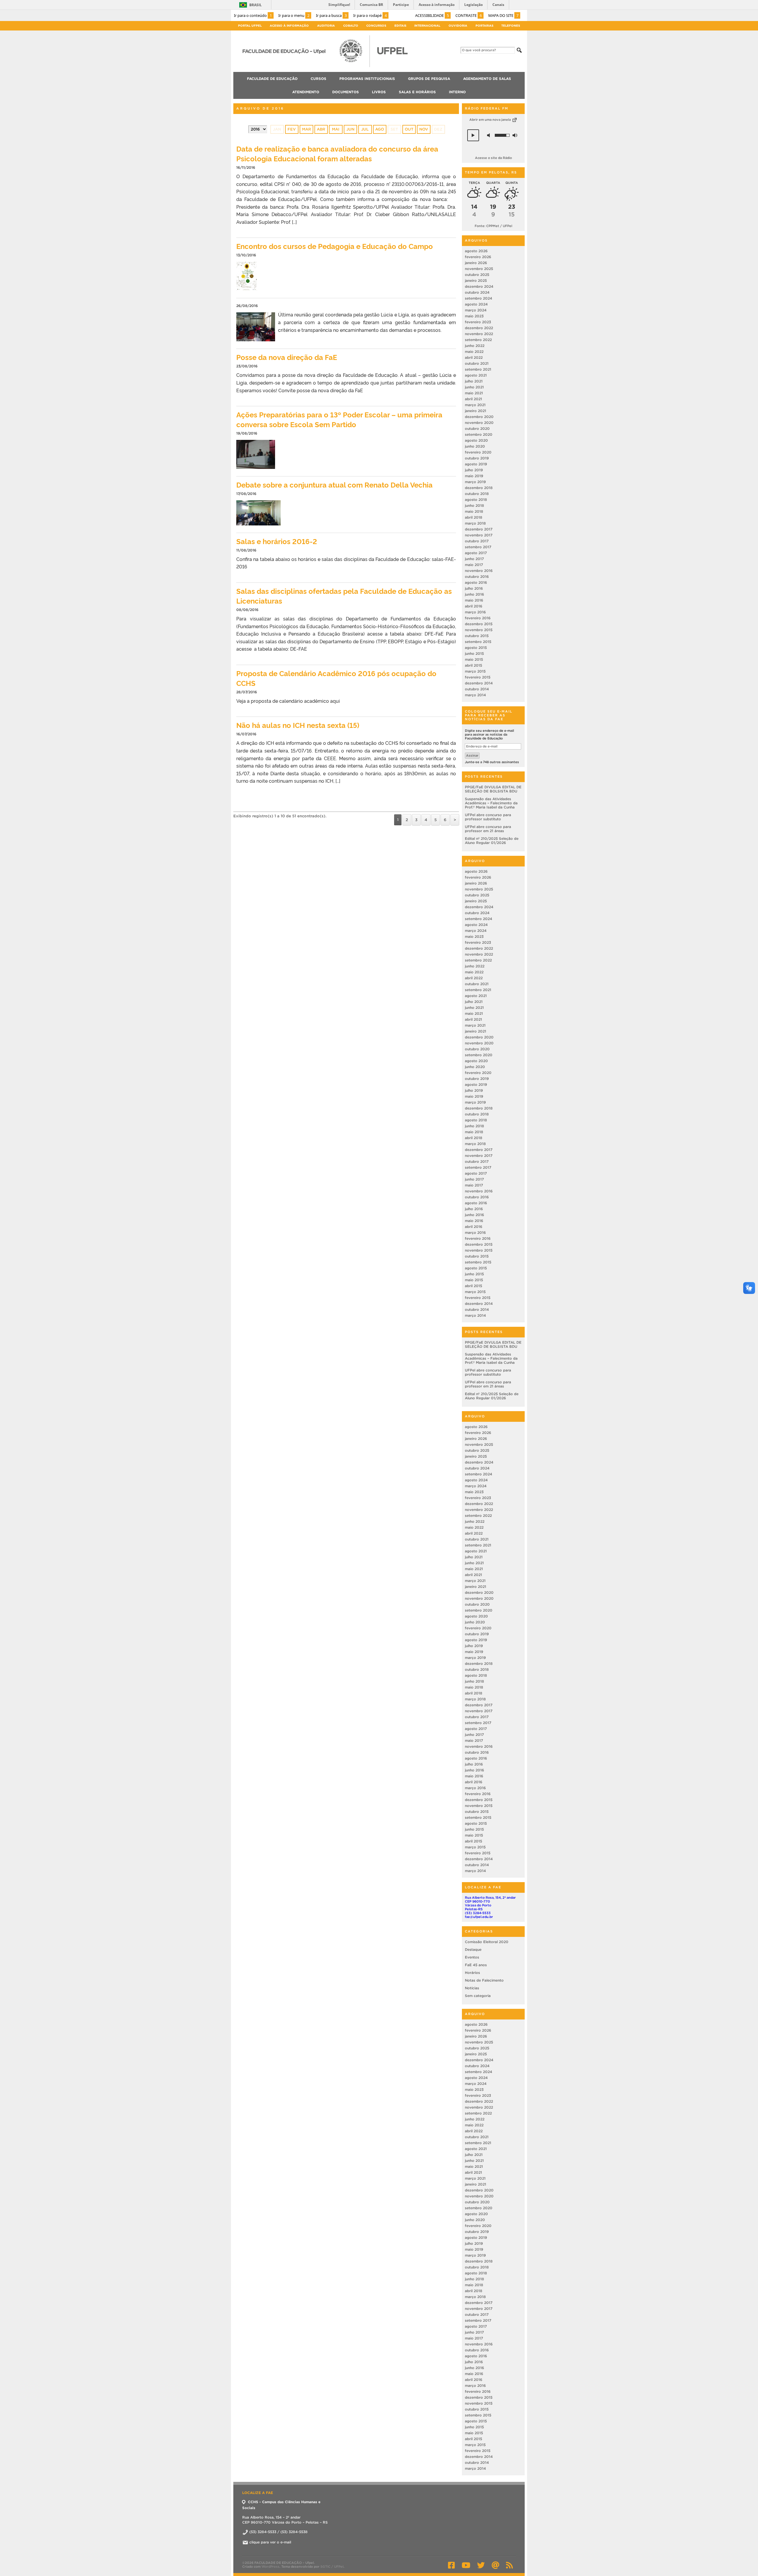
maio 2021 (474, 393)
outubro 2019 (477, 458)
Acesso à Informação (289, 26)
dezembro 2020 (479, 417)
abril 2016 (474, 606)
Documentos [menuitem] (346, 92)
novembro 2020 (479, 423)
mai (336, 129)
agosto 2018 (476, 500)
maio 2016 (474, 600)
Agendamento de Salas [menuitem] (487, 79)
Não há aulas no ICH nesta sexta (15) (298, 725)
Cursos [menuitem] (318, 79)
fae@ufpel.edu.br (479, 1917)
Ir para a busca (331, 15)
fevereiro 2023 (478, 322)
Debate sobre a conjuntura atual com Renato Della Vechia (334, 484)
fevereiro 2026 (478, 257)
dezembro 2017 (479, 529)
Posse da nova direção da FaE (287, 357)
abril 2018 (474, 517)
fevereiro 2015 (478, 677)
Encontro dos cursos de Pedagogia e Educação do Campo (335, 246)
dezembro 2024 (479, 286)
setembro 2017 (478, 547)
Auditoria (326, 26)
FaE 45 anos (476, 1965)
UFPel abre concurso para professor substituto (488, 817)
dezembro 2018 (479, 488)
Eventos (472, 1957)
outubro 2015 (477, 636)
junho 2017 (474, 559)
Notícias (472, 1988)
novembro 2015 (479, 630)
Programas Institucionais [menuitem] (367, 79)
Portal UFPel (250, 26)
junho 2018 (474, 505)
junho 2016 (474, 594)
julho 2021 (474, 381)
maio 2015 (474, 659)
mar (306, 129)
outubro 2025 (477, 275)
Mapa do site (503, 15)
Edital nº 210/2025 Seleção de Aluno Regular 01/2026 (492, 841)
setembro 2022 (478, 340)
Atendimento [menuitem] (306, 92)
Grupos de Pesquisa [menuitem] (429, 79)
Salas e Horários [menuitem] (417, 92)
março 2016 (475, 612)
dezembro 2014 (479, 683)
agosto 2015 (476, 648)
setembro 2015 (478, 642)
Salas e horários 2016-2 (277, 541)
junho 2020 (475, 446)
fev (292, 129)
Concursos (376, 26)
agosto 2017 (476, 553)
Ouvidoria (458, 26)
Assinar (472, 755)
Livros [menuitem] (379, 92)
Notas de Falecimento (484, 1980)
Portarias (484, 26)
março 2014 (475, 695)
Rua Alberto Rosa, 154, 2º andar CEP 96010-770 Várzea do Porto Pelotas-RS (490, 1903)
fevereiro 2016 (478, 618)
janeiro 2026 (476, 263)
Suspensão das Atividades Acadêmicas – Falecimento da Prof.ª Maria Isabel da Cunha (491, 803)
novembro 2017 (479, 535)
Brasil (256, 5)
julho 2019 (474, 470)
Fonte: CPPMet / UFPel (493, 226)
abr (321, 129)
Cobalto (351, 26)
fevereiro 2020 (478, 452)
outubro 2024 (477, 292)
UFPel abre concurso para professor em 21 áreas (488, 829)
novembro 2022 (479, 334)
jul (365, 129)
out (409, 129)
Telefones (511, 26)
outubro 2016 (477, 577)
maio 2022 (474, 352)
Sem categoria (478, 1996)
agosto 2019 (476, 464)
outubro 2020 (477, 428)
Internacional (427, 26)
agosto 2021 (476, 375)
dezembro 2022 (479, 328)
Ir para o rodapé (370, 15)
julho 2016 (474, 588)
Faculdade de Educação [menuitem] (272, 79)
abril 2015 (473, 665)
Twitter (481, 2565)
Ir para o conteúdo (253, 15)
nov (424, 129)
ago (380, 129)
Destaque (473, 1949)
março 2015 (475, 671)
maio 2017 (474, 565)
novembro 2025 (479, 269)
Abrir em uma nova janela (490, 120)
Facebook (451, 2565)
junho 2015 (474, 653)
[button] (473, 135)
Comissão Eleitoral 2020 (487, 1942)
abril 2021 (473, 399)
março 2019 (475, 482)
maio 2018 (474, 511)
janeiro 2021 (476, 411)
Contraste (469, 15)
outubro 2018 (477, 494)
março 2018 (475, 523)
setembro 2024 (478, 298)
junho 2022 (475, 346)
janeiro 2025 (476, 280)
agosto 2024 (476, 304)
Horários (472, 1973)
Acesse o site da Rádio (493, 158)
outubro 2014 (477, 689)
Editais (400, 26)
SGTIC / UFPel (332, 2567)
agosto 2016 (476, 582)
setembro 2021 (478, 369)
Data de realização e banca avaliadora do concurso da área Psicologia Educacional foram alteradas (337, 153)
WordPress (270, 2567)
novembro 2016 (479, 571)
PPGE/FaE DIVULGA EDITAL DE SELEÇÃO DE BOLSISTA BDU (493, 789)
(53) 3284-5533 (478, 1913)
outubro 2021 (477, 363)
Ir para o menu (294, 15)
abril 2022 (474, 357)
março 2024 (476, 310)
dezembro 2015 (479, 624)
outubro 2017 (477, 541)
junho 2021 (474, 387)
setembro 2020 (479, 434)
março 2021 (475, 405)
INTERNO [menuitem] (457, 92)
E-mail (495, 2565)
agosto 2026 (476, 251)
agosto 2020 (476, 440)
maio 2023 (474, 316)
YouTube (466, 2565)
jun (350, 129)
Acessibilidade (432, 15)
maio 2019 (474, 476)
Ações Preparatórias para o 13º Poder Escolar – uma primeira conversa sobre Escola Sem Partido (339, 419)
